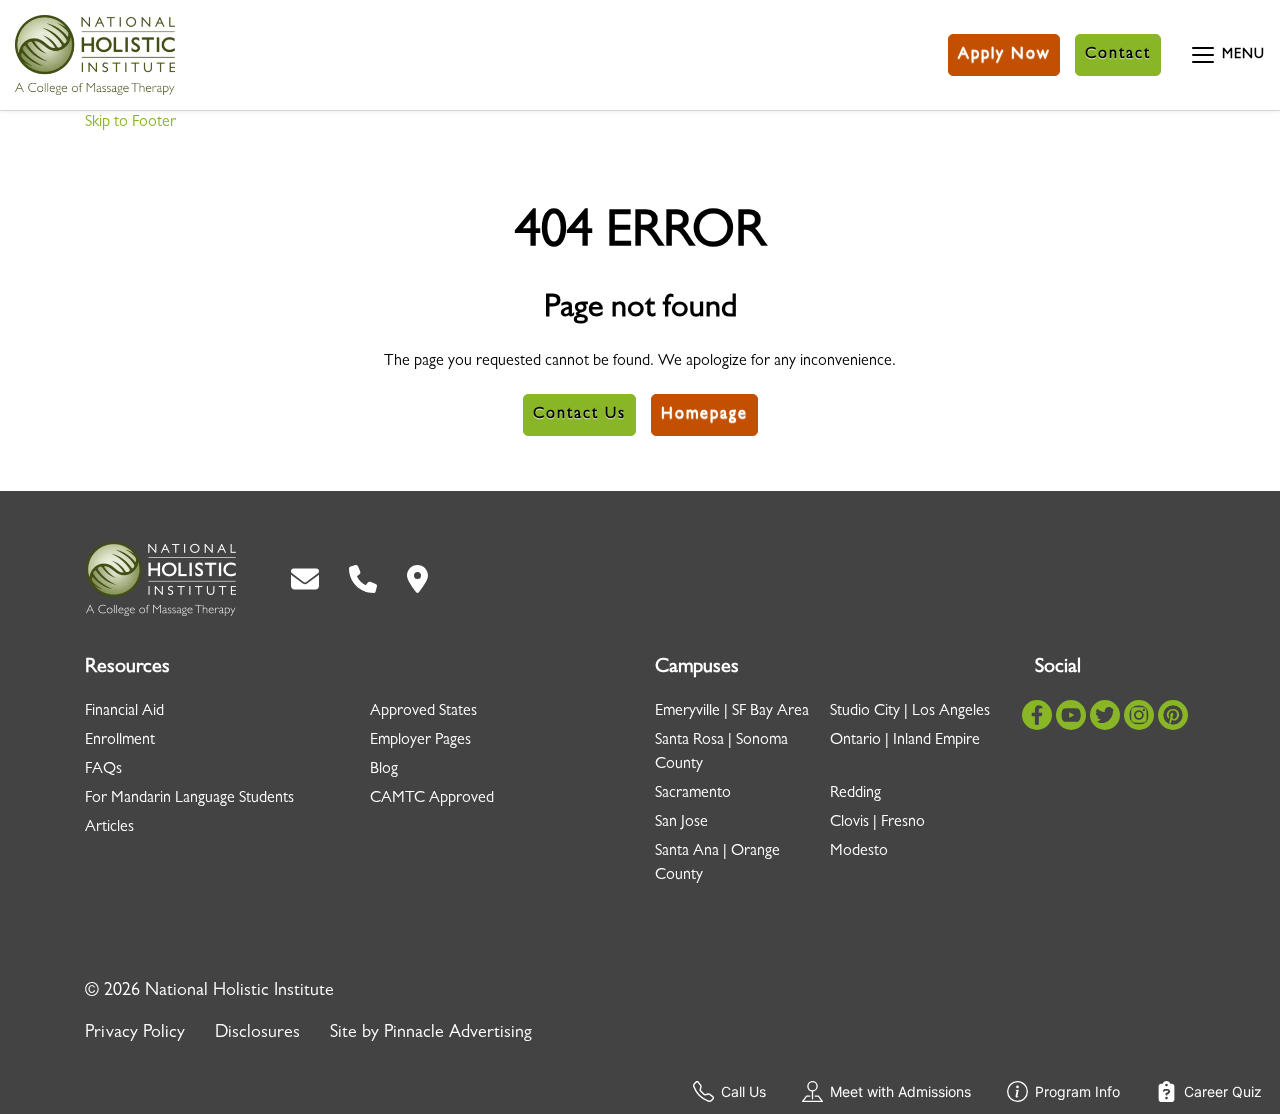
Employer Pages (420, 741)
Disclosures (257, 1034)
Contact (1118, 55)
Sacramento (693, 794)
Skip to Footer (130, 123)
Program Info (1077, 1091)
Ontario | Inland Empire (905, 741)
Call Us (743, 1091)
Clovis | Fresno (877, 823)
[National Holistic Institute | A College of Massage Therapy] (160, 579)
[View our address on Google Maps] (417, 579)
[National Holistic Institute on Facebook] (1037, 715)
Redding (855, 794)
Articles (109, 828)
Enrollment (120, 741)
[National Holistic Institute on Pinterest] (1173, 715)
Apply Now (1004, 55)
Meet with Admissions (900, 1091)
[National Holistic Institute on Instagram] (1139, 715)
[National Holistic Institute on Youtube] (1071, 715)
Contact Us (579, 415)
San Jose (681, 823)
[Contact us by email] (305, 579)
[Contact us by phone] (363, 579)
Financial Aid (124, 712)
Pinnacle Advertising (458, 1034)
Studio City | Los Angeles (910, 712)
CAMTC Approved (432, 799)
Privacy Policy (135, 1034)
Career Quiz (1223, 1091)
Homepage (704, 415)
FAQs (103, 770)
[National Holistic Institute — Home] (95, 55)
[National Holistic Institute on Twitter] (1105, 715)
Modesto (859, 852)
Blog (384, 770)
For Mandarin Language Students (189, 799)
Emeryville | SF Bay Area (732, 712)
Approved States (423, 712)
